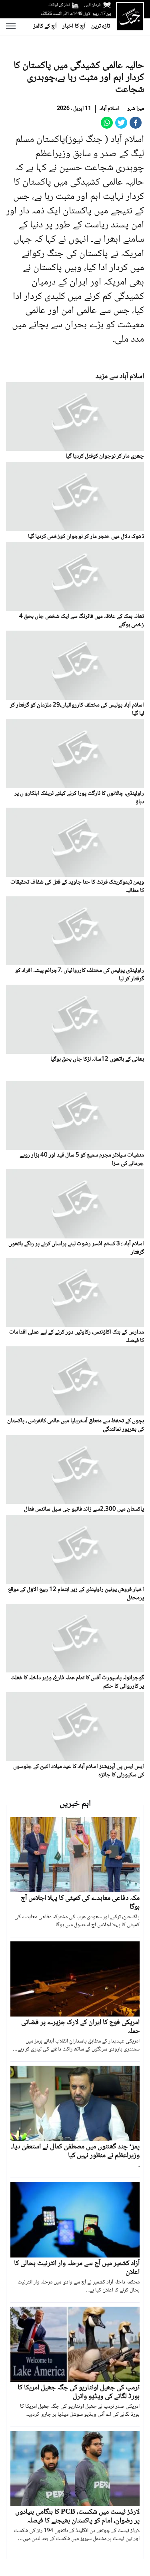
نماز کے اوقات (59, 5)
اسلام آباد (109, 109)
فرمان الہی (92, 5)
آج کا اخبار (74, 26)
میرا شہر (136, 109)
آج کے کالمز (45, 26)
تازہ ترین (101, 26)
